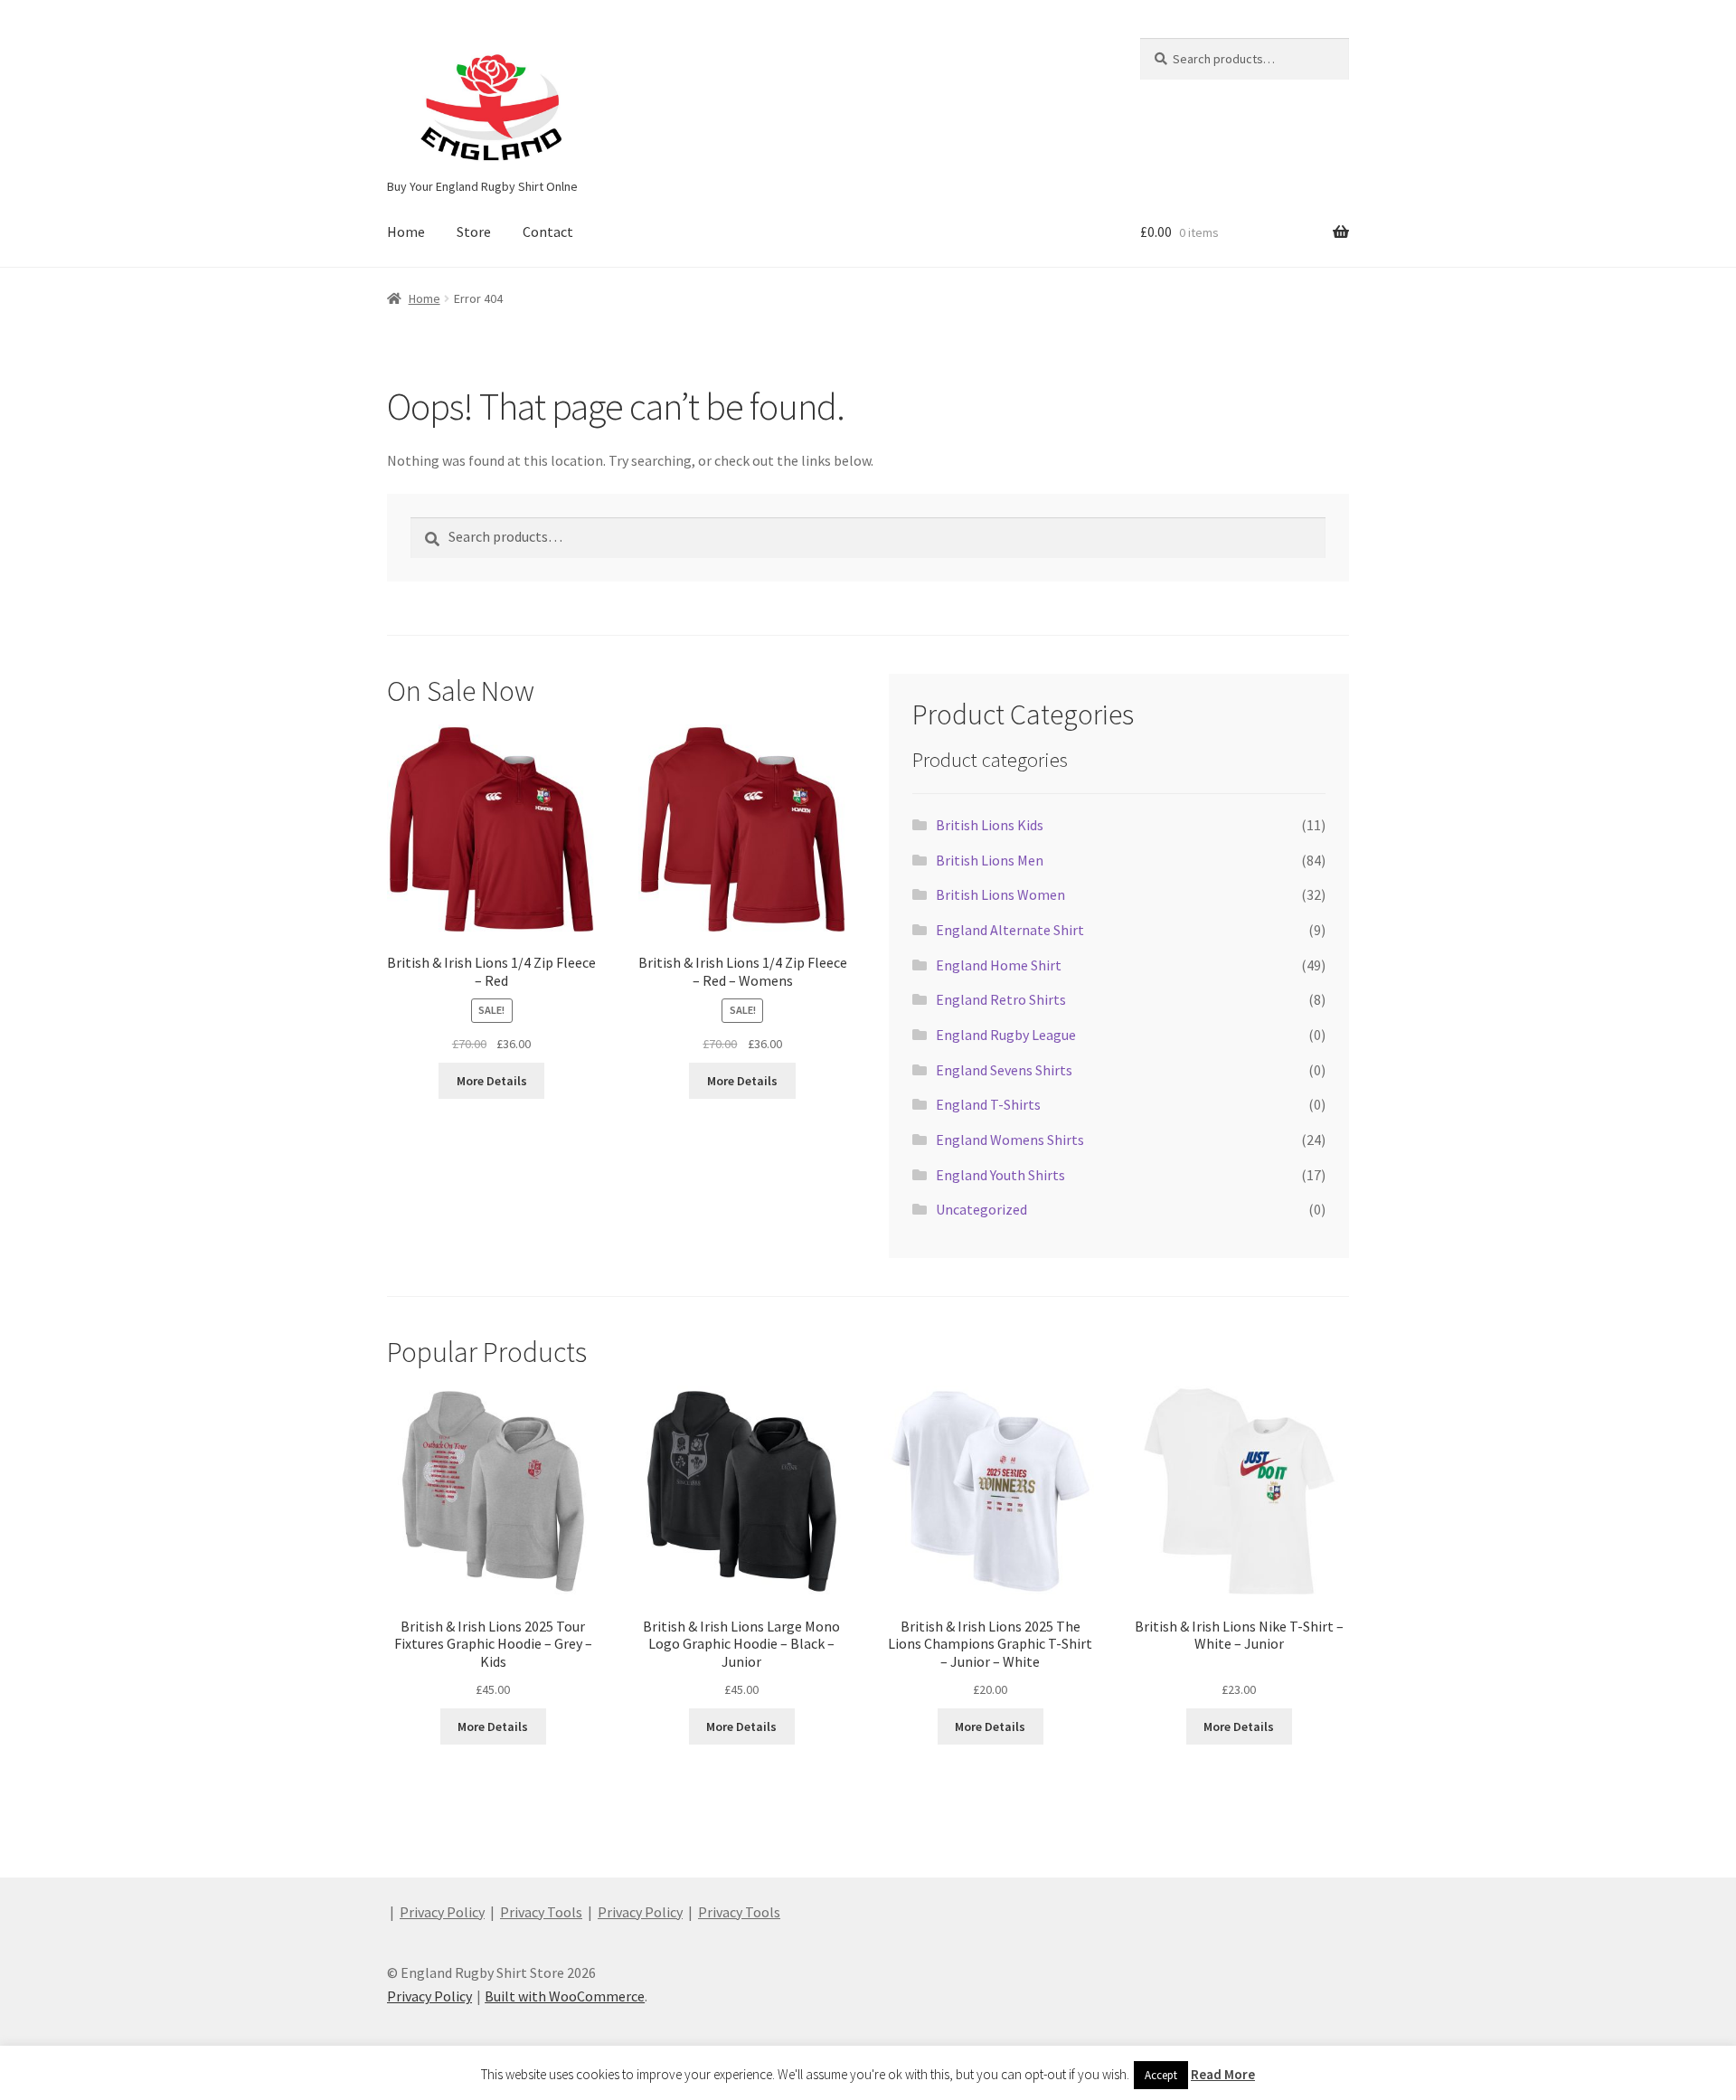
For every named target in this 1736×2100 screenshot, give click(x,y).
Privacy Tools (541, 1912)
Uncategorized (981, 1209)
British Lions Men (990, 860)
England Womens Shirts (1010, 1140)
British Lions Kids (990, 825)
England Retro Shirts (1001, 999)
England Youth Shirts (1000, 1175)
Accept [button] (1161, 2075)
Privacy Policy (442, 1912)
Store (474, 232)
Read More (1223, 2074)
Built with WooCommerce (565, 1996)
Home (406, 232)
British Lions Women (1000, 894)
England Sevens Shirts (1004, 1070)
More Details (492, 1081)
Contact (548, 232)
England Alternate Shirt (1010, 930)
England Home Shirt (999, 965)
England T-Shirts (988, 1104)
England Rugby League (1006, 1035)
